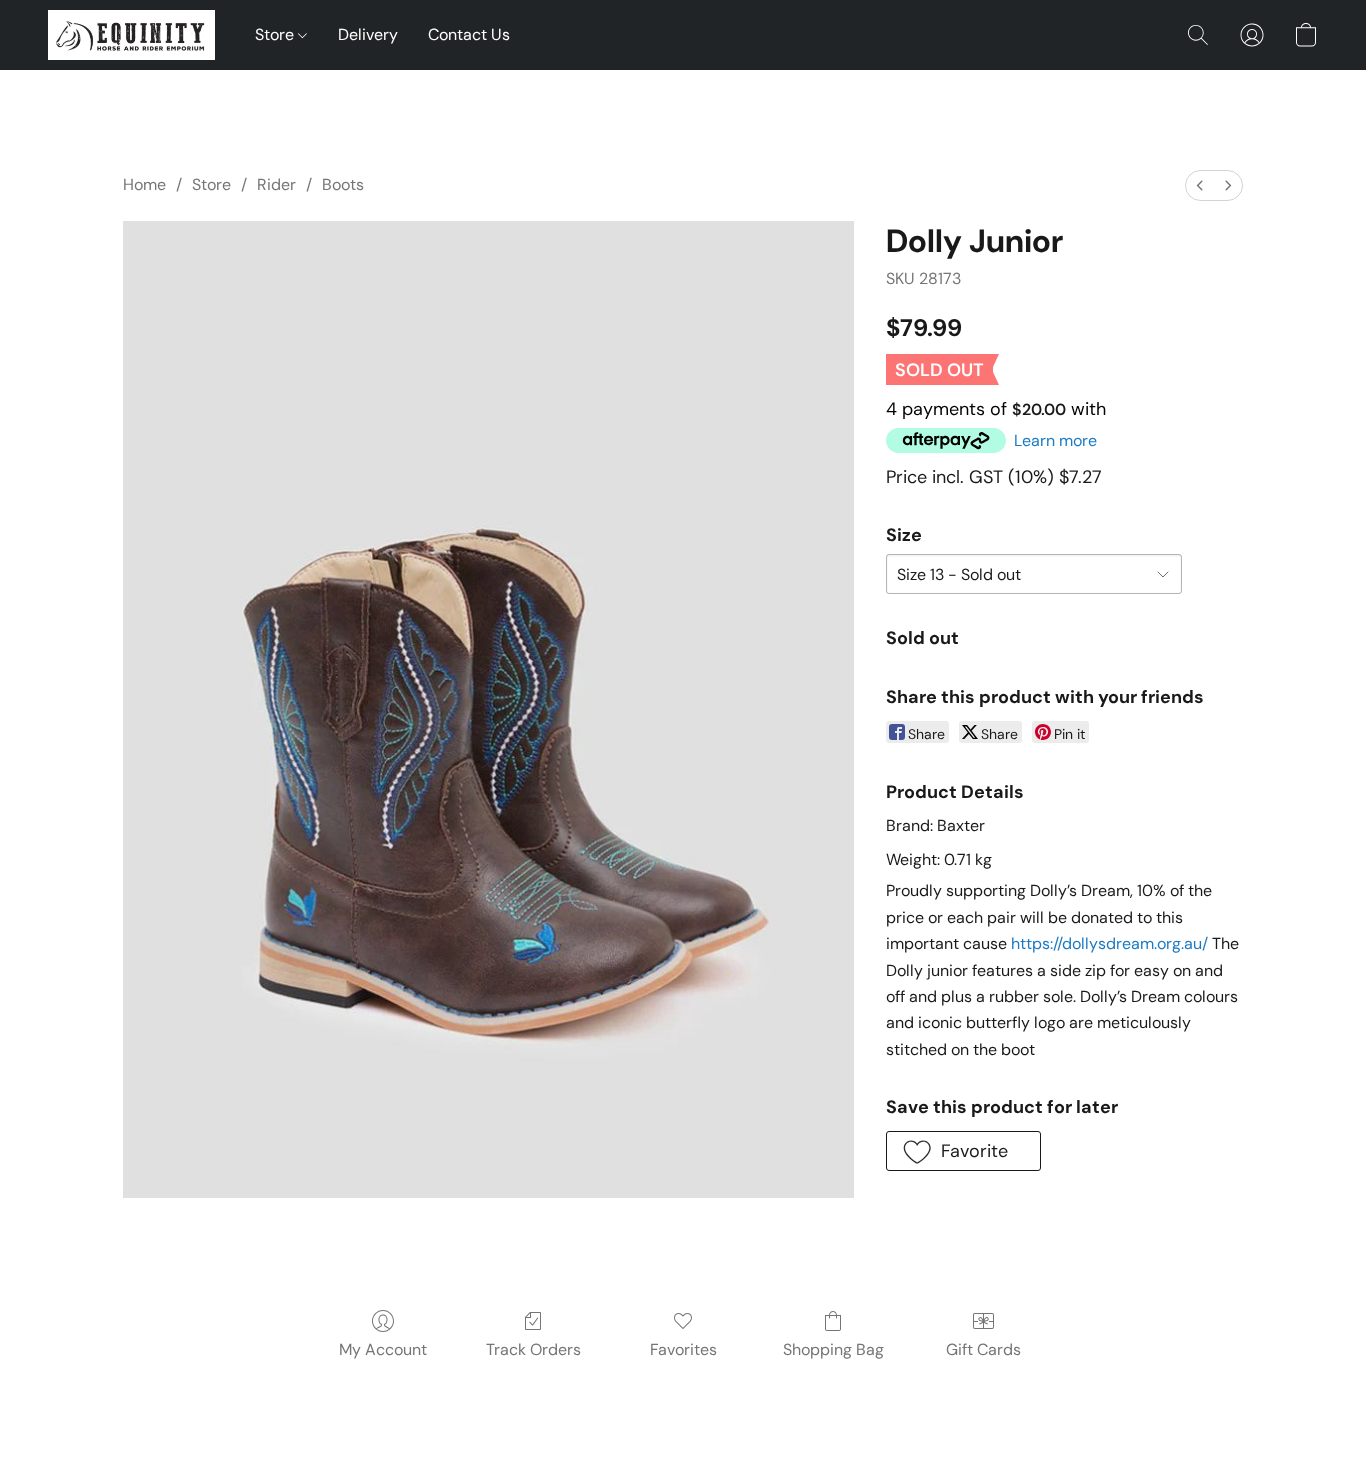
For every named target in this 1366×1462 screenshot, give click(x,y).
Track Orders (533, 1349)
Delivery (368, 34)
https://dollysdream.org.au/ (1109, 943)
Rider (276, 184)
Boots (343, 184)
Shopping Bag (833, 1349)
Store (276, 34)
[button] (131, 35)
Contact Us (469, 34)
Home (144, 184)
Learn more (1055, 440)
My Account (383, 1349)
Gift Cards (983, 1349)
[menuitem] (1200, 185)
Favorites (683, 1349)
